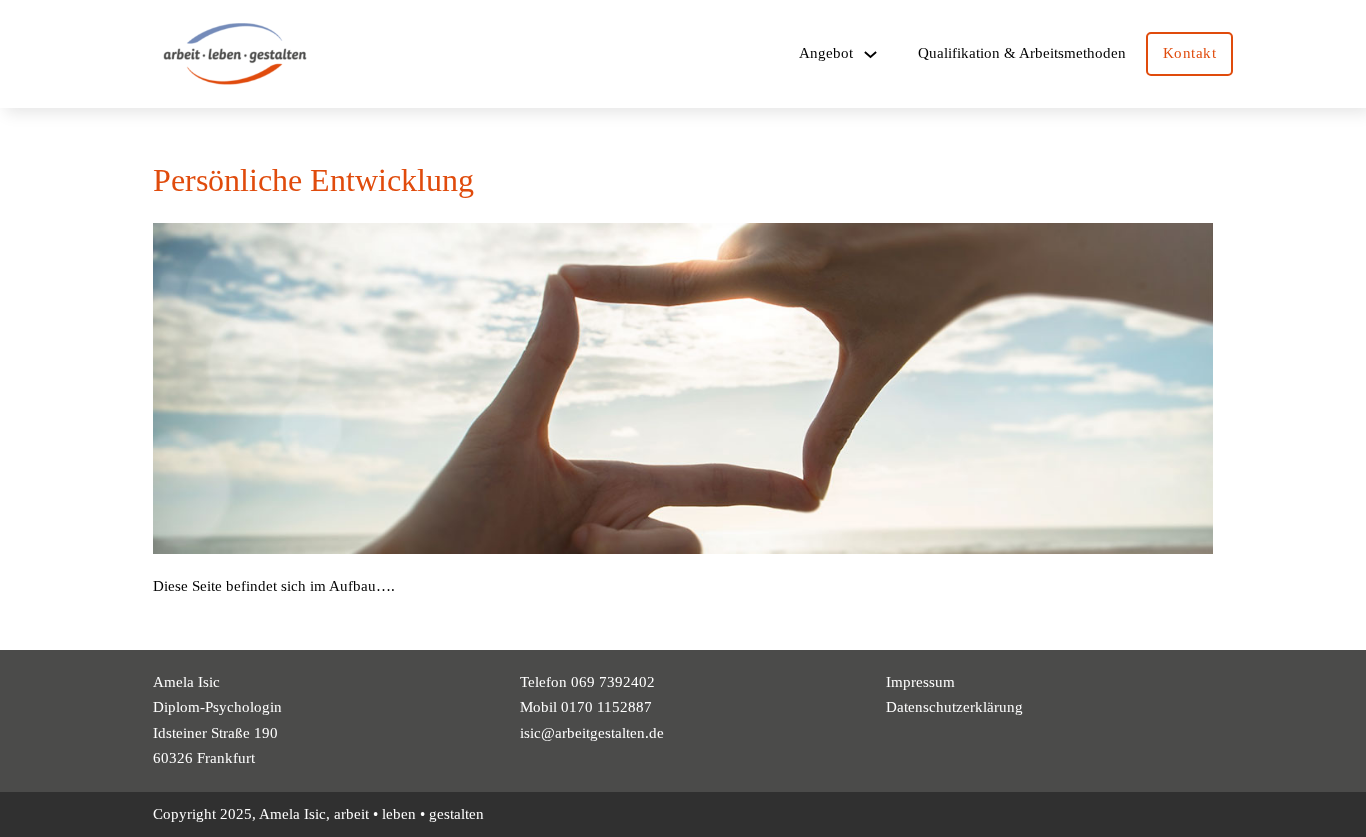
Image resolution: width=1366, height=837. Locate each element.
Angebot (826, 53)
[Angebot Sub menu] (870, 54)
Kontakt (1190, 53)
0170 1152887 (606, 707)
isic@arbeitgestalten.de (592, 733)
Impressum (920, 682)
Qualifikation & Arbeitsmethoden (1022, 53)
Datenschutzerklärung (954, 707)
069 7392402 (613, 682)
